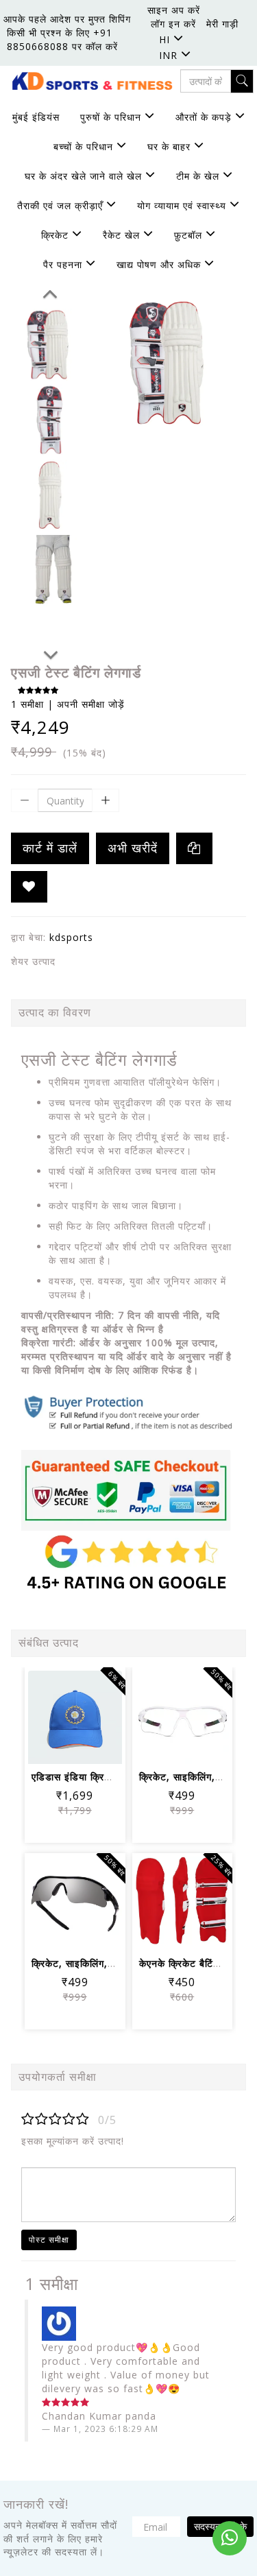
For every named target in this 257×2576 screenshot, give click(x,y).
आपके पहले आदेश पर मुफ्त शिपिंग (67, 19)
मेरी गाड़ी (222, 24)
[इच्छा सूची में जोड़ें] (29, 887)
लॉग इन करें (173, 24)
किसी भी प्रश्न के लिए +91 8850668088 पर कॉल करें (62, 39)
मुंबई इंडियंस (36, 117)
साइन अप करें (174, 10)
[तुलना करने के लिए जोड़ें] (59, 1744)
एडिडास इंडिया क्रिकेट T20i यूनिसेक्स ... (112, 1777)
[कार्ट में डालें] (59, 1707)
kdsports (71, 937)
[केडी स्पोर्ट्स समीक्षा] (128, 1491)
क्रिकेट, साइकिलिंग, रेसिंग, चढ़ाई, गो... (106, 1963)
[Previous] (50, 291)
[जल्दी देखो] (91, 1744)
